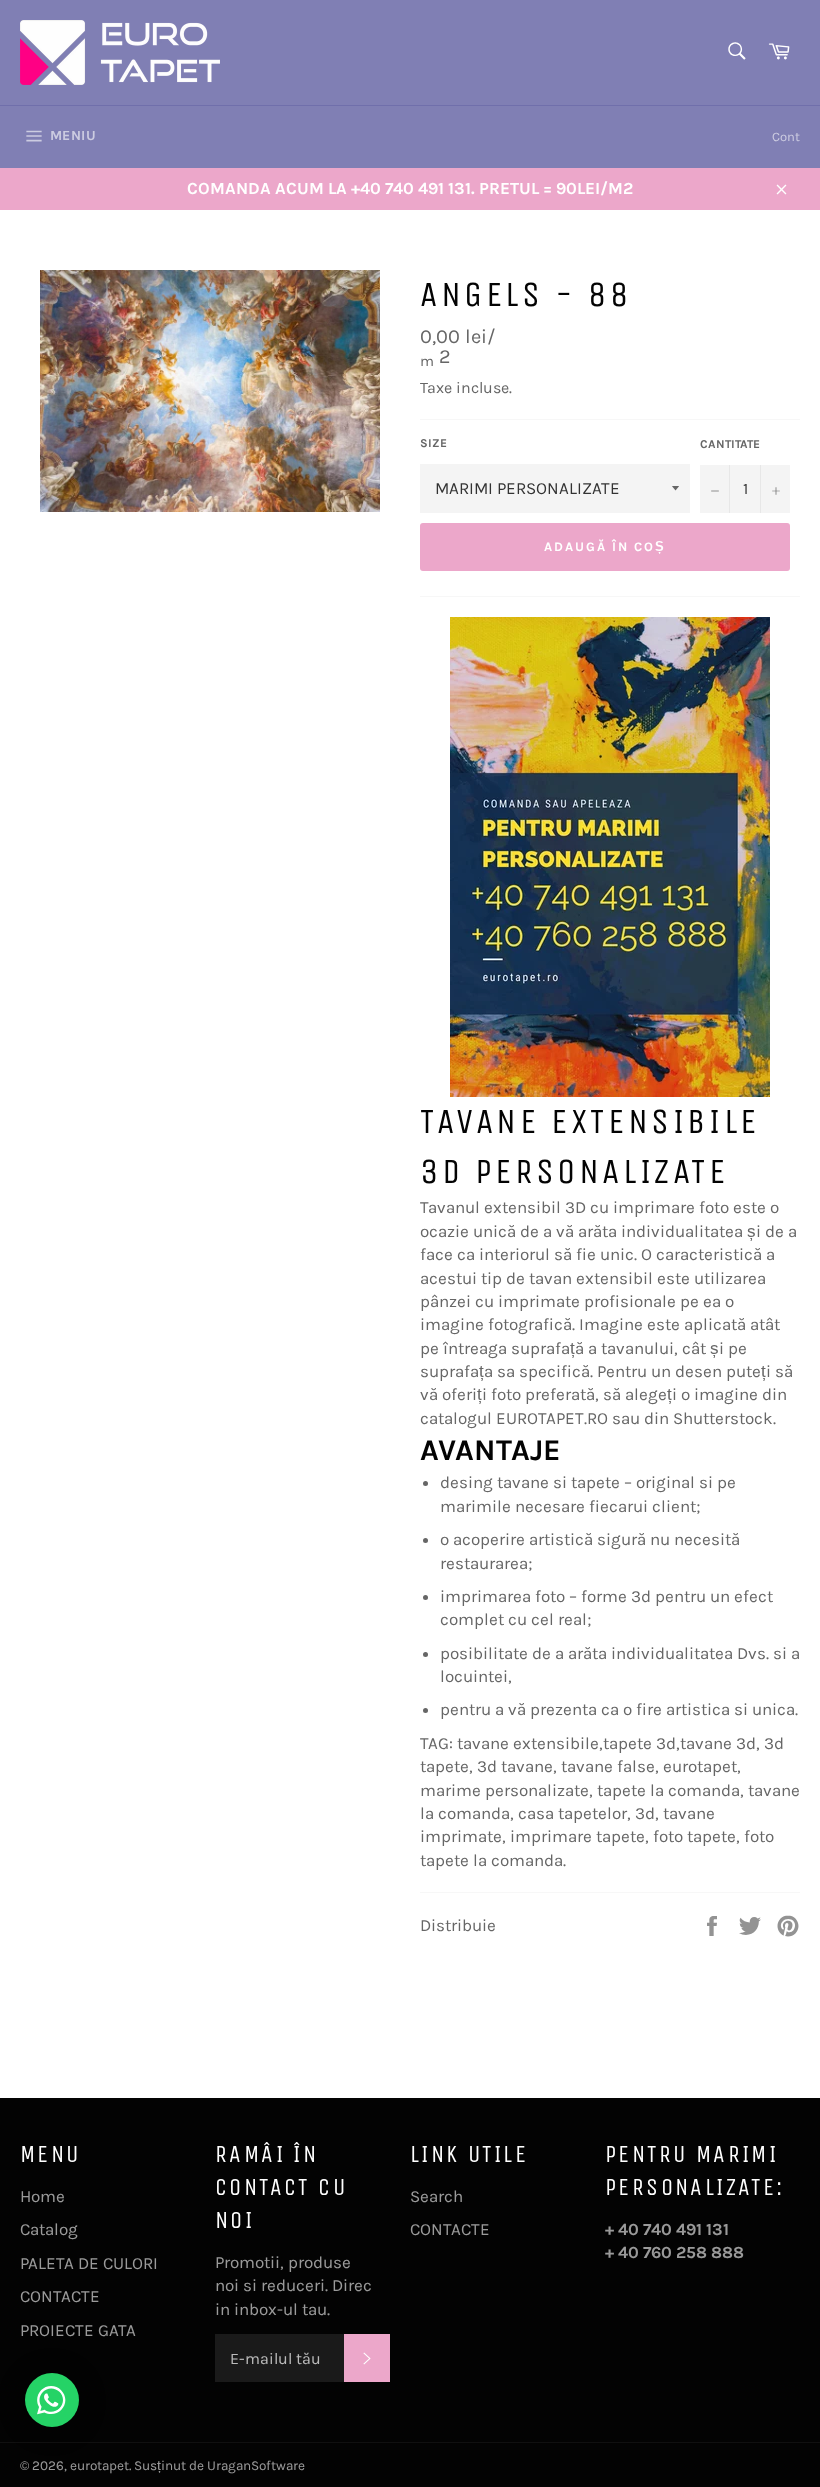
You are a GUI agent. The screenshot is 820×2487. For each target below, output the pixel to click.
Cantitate (730, 444)
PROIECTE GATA (78, 2330)
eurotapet (99, 2465)
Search (436, 2196)
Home (42, 2196)
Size (433, 443)
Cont (786, 136)
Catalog (49, 2229)
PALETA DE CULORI (89, 2263)
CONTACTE (60, 2296)
